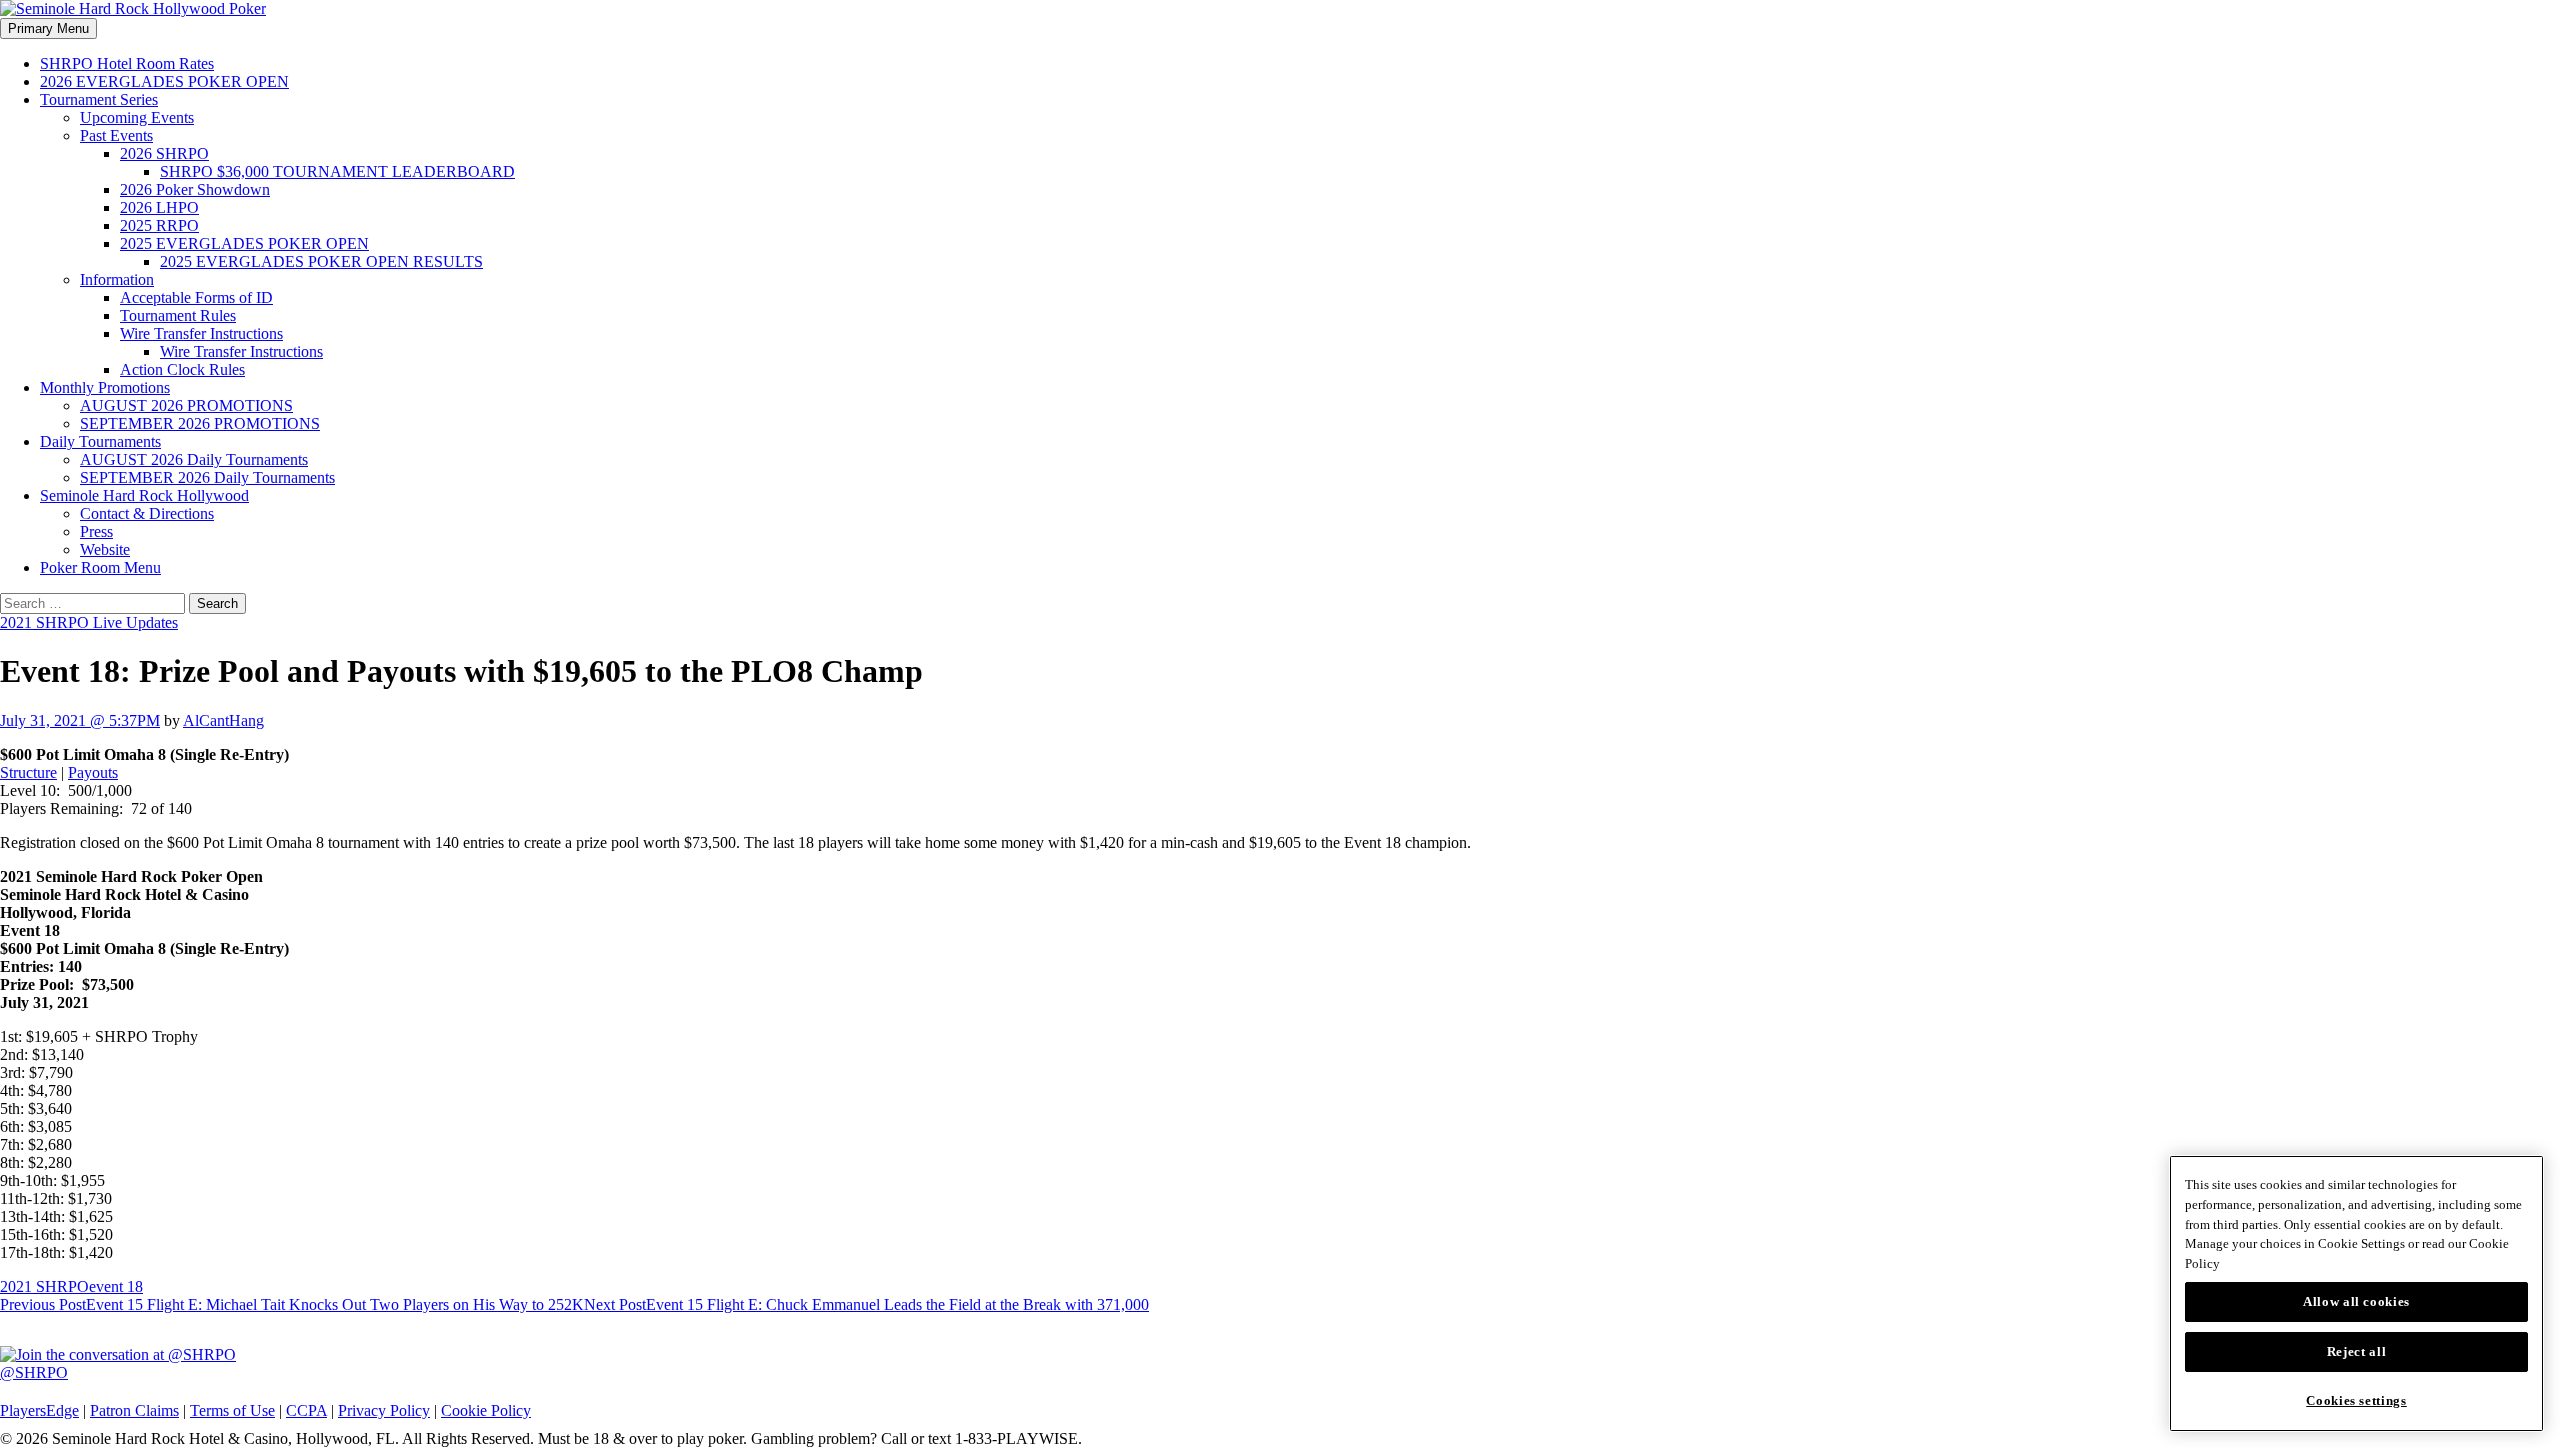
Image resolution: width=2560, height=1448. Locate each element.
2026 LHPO (159, 207)
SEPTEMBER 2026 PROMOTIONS (200, 423)
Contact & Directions (147, 513)
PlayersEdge (39, 1410)
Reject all (2357, 1351)
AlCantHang (223, 720)
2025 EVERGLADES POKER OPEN (244, 243)
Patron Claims (134, 1410)
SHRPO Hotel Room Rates (127, 63)
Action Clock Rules (182, 369)
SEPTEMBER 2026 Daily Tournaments (207, 477)
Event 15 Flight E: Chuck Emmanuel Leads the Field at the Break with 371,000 (866, 1304)
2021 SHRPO (44, 1286)
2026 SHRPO (164, 153)
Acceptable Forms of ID (196, 297)
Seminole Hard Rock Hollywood (144, 495)
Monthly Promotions (105, 387)
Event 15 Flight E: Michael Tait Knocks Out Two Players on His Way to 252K (292, 1304)
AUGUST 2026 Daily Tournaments (194, 459)
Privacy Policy (384, 1410)
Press (96, 531)
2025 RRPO (159, 225)
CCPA (306, 1410)
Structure (28, 772)
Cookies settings (2356, 1400)
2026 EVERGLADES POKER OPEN (164, 81)
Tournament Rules (178, 315)
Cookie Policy (486, 1410)
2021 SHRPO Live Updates (89, 622)
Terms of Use (232, 1410)
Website (105, 549)
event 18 (116, 1286)
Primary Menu (48, 28)
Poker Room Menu (100, 567)
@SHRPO (34, 1372)
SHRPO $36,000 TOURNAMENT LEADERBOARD (337, 171)
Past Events (116, 135)
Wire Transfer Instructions (201, 333)
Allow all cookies (2356, 1301)
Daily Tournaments (100, 441)
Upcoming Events (137, 117)
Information (117, 279)
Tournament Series (99, 99)
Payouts (93, 772)
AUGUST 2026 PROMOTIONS (186, 405)
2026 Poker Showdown (195, 189)
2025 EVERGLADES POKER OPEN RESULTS (321, 261)
